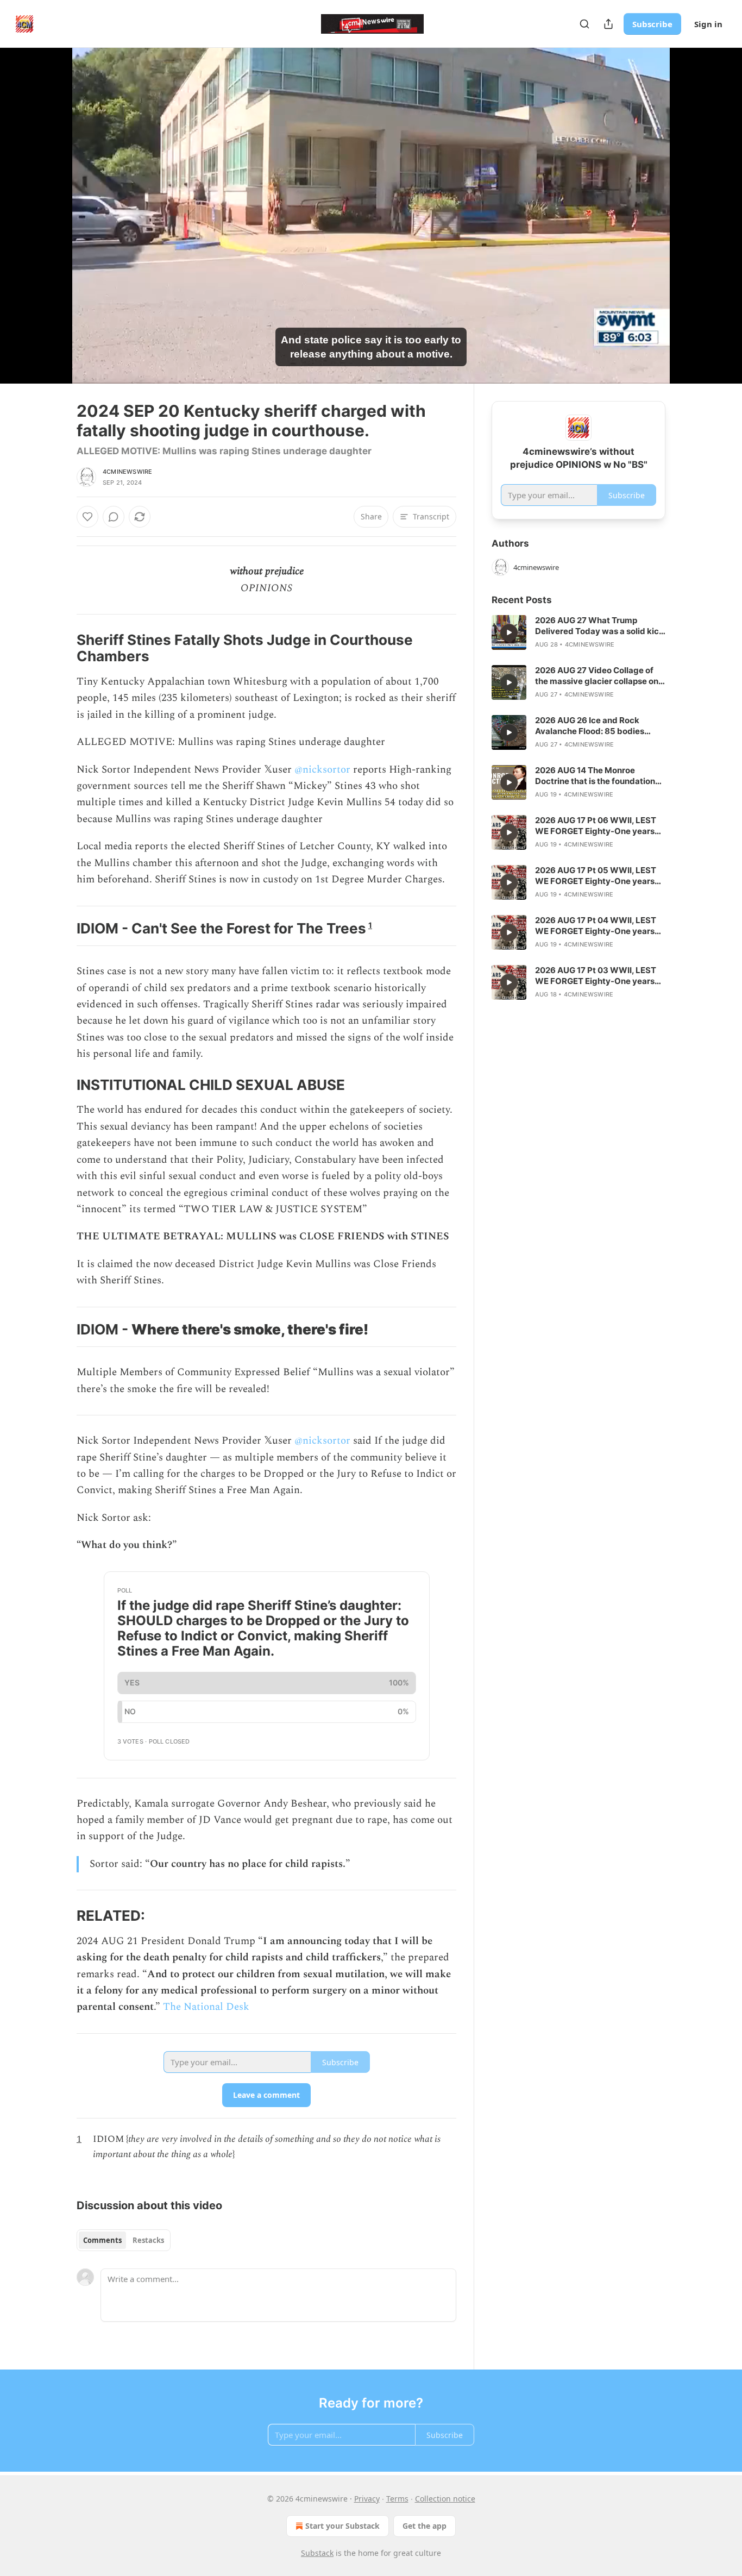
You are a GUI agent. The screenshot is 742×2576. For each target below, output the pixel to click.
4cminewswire (127, 472)
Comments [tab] (102, 2240)
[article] (578, 632)
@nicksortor (322, 770)
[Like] (87, 517)
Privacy (367, 2499)
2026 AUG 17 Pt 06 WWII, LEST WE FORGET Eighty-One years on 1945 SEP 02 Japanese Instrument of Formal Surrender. (598, 826)
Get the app (425, 2526)
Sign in (708, 24)
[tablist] (124, 2240)
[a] (509, 632)
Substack (317, 2553)
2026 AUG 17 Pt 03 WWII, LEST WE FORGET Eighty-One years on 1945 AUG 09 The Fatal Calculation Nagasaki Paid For (596, 976)
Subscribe (652, 24)
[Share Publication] (608, 24)
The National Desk (206, 2007)
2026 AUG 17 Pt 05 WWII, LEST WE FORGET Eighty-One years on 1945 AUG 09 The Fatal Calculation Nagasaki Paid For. (596, 876)
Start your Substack (342, 2526)
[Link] (61, 648)
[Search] (584, 24)
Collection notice (445, 2499)
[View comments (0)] (693, 216)
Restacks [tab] (148, 2240)
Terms (397, 2499)
